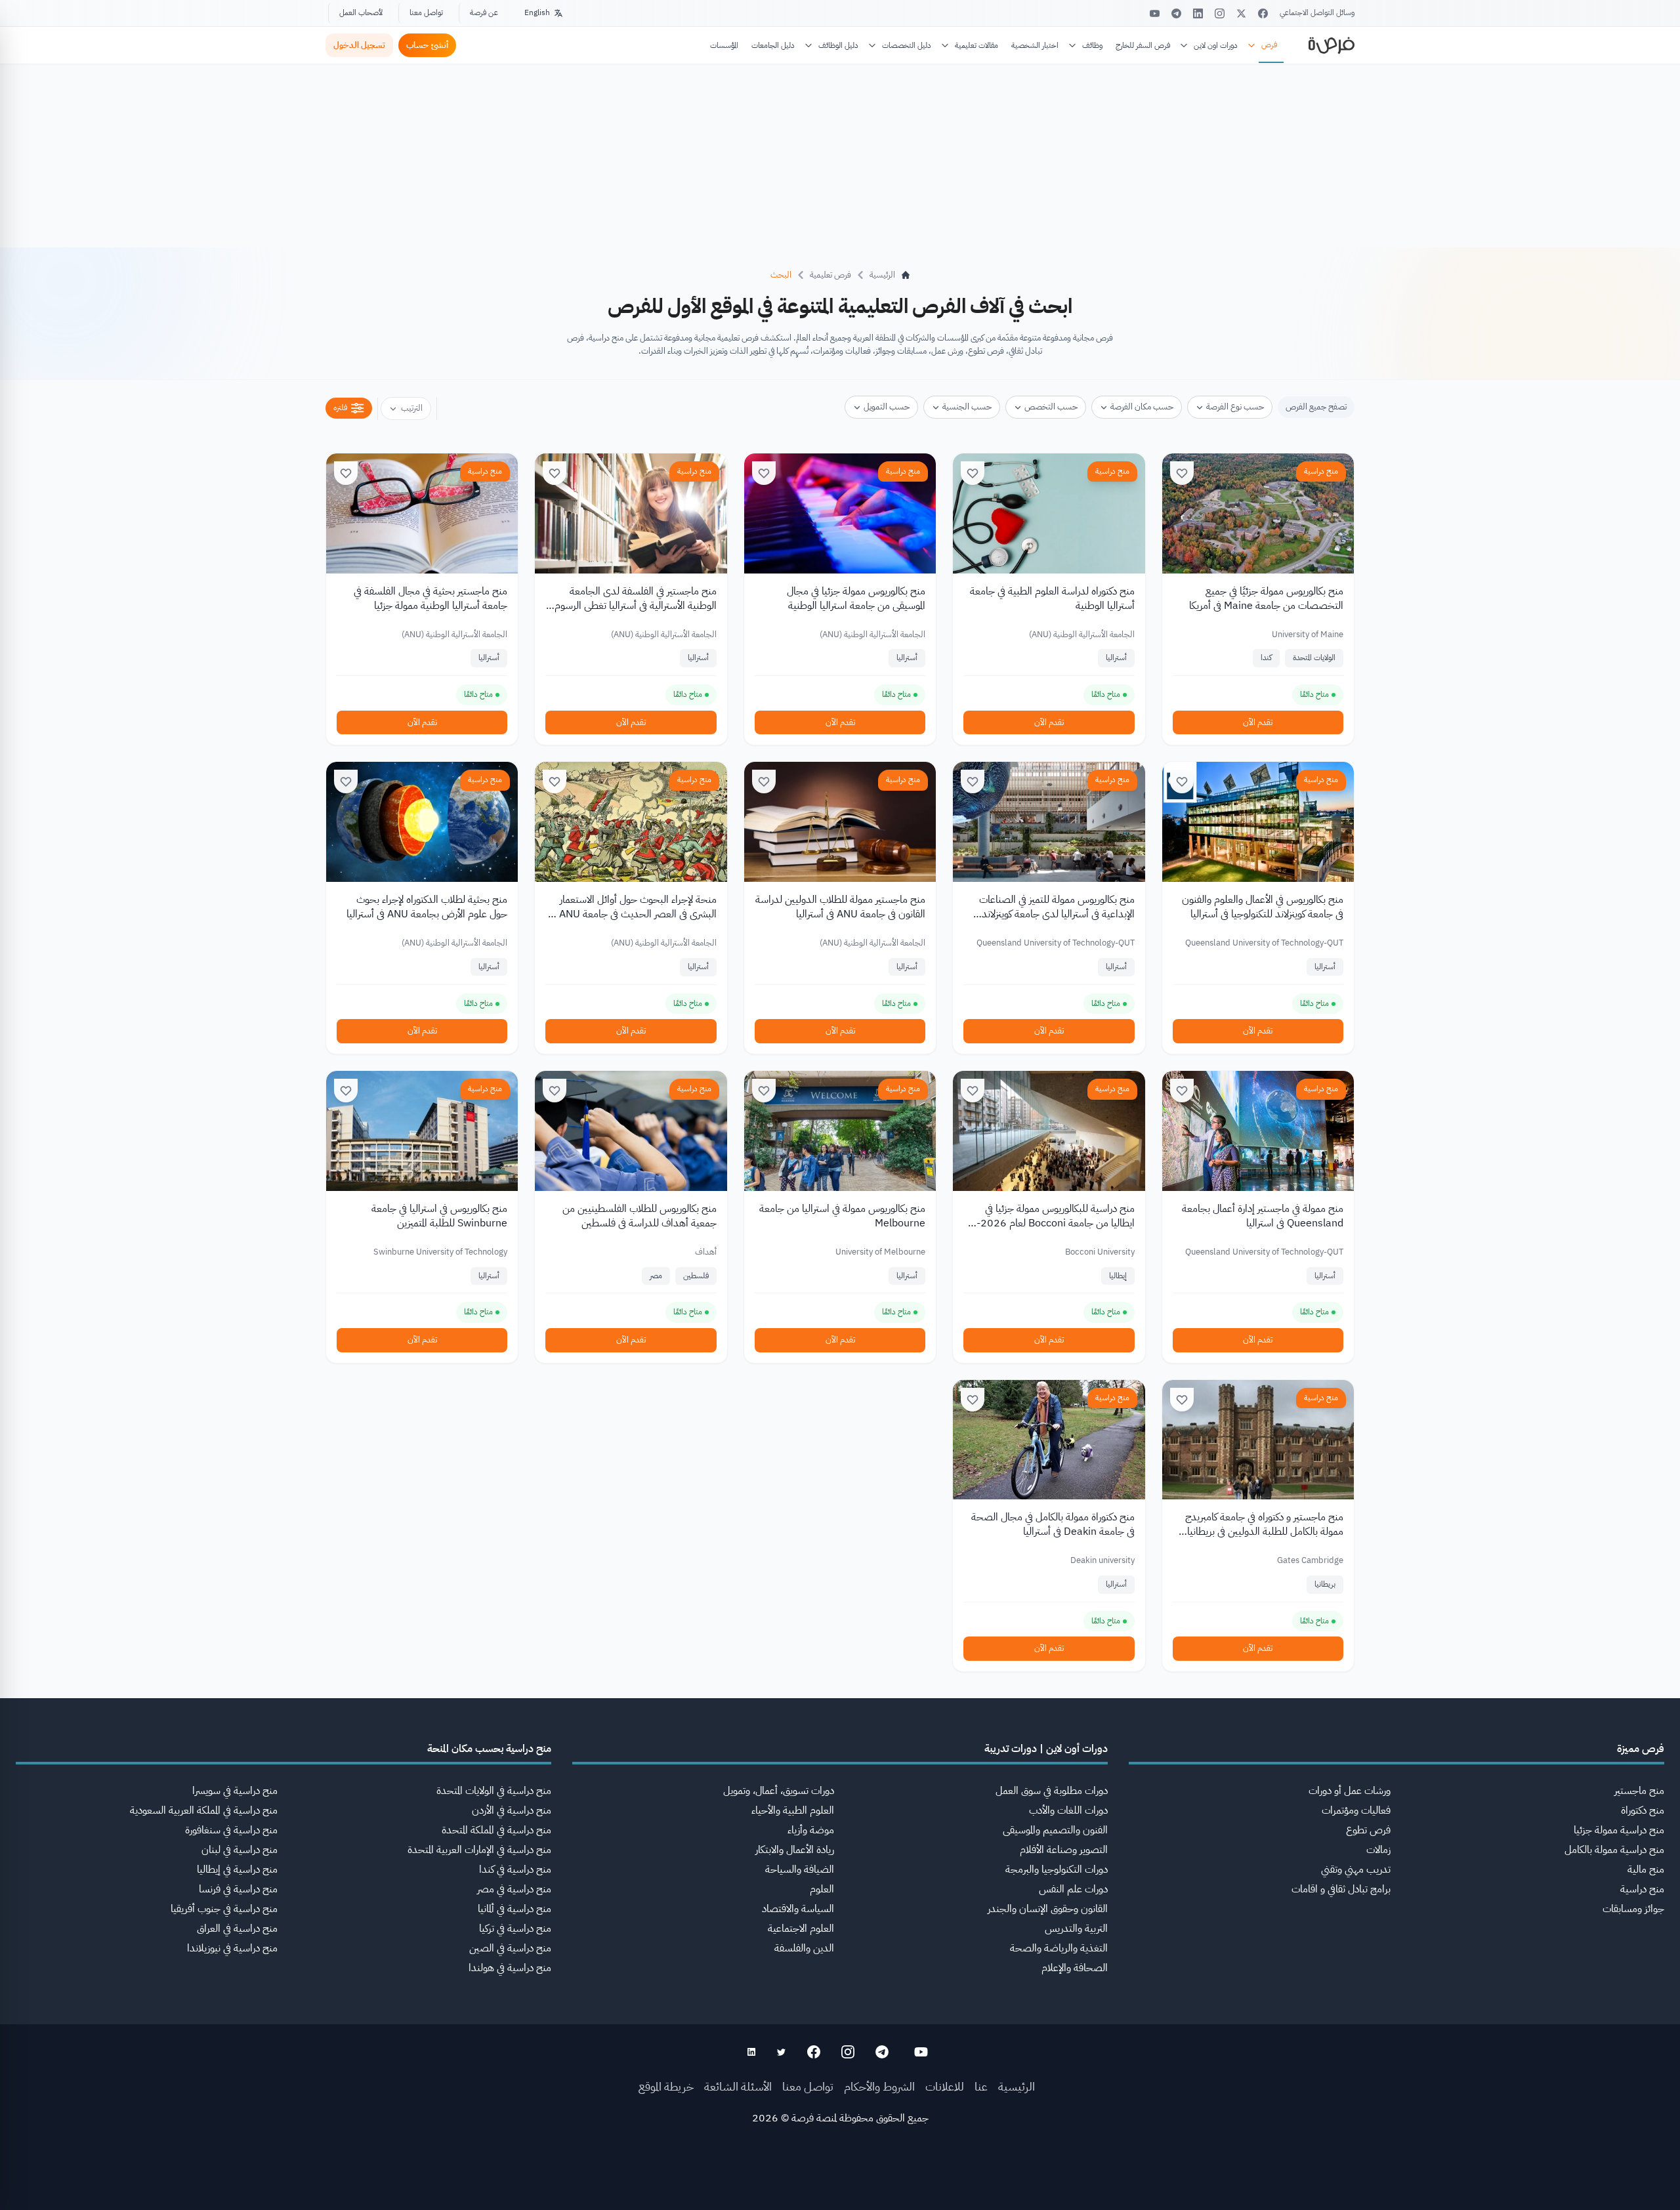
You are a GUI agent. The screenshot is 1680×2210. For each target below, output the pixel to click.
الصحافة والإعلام (1075, 1968)
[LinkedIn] (1198, 13)
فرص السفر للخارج (1143, 45)
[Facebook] (1263, 13)
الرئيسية (1017, 2086)
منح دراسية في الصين (510, 1948)
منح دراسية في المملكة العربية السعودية (204, 1810)
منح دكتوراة (1643, 1810)
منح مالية (1646, 1869)
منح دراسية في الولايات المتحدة (494, 1791)
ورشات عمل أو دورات (1350, 1791)
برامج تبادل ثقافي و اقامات (1341, 1889)
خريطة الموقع (666, 2086)
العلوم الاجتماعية (801, 1929)
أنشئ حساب (427, 45)
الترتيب (412, 408)
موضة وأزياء (811, 1830)
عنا (981, 2086)
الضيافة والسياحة (800, 1869)
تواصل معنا (426, 12)
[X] (1241, 13)
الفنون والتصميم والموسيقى (1055, 1830)
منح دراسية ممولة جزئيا (1619, 1830)
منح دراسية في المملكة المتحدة (496, 1830)
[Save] (1182, 473)
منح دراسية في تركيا (515, 1929)
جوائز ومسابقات (1633, 1909)
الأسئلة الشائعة (738, 2086)
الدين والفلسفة (804, 1948)
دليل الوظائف (838, 45)
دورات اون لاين (1216, 45)
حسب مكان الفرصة (1142, 407)
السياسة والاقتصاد (798, 1909)
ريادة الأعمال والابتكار (795, 1850)
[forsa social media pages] (921, 2052)
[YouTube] (1155, 13)
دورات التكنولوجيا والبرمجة (1057, 1869)
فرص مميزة (1641, 1749)
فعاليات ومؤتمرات (1356, 1810)
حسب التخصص (1051, 407)
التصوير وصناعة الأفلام (1064, 1850)
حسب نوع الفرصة (1235, 407)
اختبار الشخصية (1035, 45)
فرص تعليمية (830, 275)
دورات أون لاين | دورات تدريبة (1046, 1749)
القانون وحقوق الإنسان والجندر (1048, 1909)
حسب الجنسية (967, 407)
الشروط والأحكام (879, 2086)
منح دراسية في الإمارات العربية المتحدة (479, 1850)
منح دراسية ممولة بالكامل (1614, 1850)
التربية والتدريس (1076, 1929)
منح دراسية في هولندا (510, 1968)
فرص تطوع (1368, 1830)
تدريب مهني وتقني (1356, 1869)
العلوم (822, 1889)
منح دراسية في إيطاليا (237, 1869)
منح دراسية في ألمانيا (514, 1909)
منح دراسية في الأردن (512, 1810)
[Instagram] (1220, 13)
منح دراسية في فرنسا (238, 1889)
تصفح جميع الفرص (1316, 407)
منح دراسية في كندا (515, 1869)
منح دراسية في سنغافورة (231, 1830)
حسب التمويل (887, 407)
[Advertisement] (840, 2180)
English (537, 12)
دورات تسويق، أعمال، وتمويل (779, 1791)
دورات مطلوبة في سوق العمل (1052, 1791)
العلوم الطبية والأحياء (793, 1810)
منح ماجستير (1639, 1791)
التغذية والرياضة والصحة (1059, 1948)
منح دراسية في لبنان (240, 1850)
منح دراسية (1321, 471)
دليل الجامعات (773, 45)
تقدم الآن (1258, 722)
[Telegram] (1176, 13)
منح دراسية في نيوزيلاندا (232, 1948)
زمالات (1378, 1850)
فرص (1269, 45)
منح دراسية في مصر (514, 1889)
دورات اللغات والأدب (1068, 1810)
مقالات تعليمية (976, 45)
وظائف (1092, 45)
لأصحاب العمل (361, 12)
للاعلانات (945, 2086)
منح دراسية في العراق (237, 1929)
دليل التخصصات (907, 45)
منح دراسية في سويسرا (235, 1791)
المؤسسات (724, 45)
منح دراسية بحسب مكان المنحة (489, 1749)
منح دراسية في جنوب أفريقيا (224, 1909)
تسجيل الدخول (359, 45)
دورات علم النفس (1073, 1889)
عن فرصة (484, 12)
